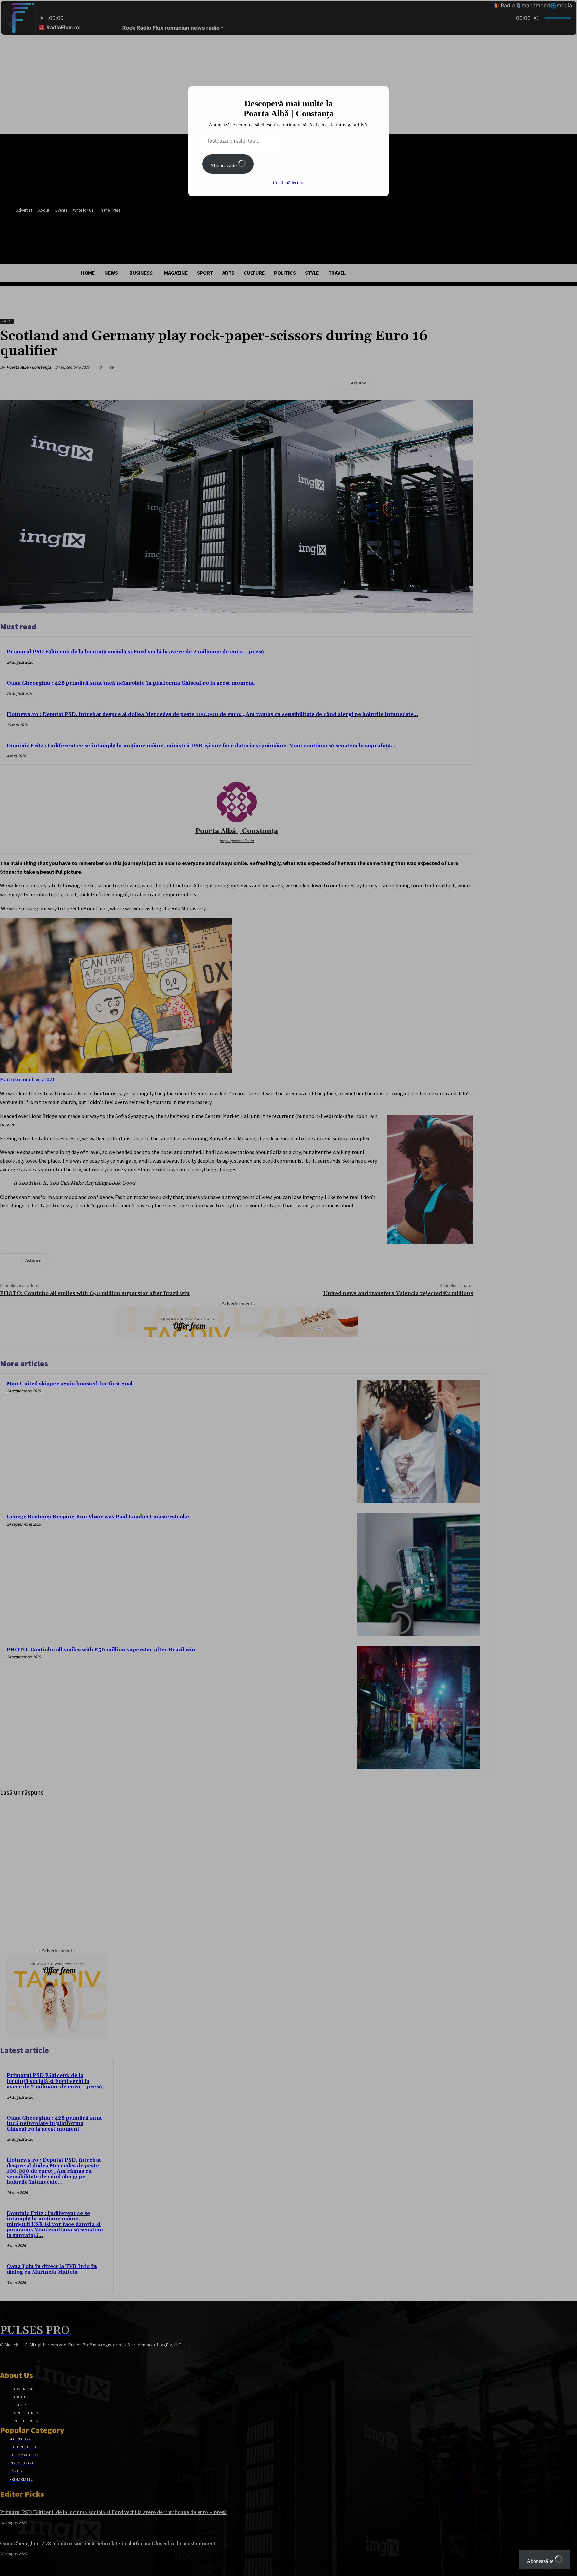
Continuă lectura (289, 183)
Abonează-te (224, 165)
